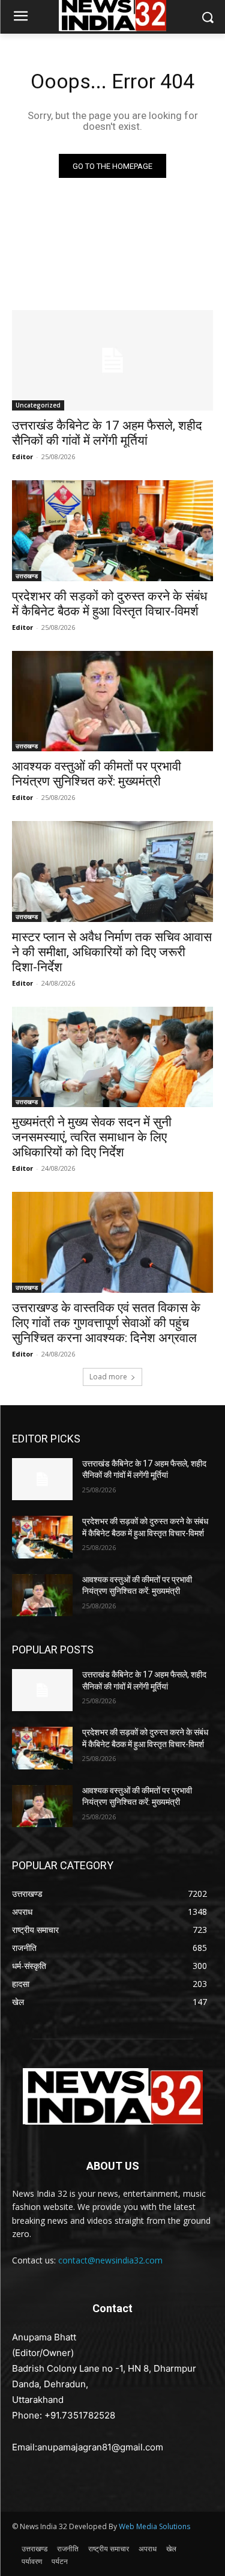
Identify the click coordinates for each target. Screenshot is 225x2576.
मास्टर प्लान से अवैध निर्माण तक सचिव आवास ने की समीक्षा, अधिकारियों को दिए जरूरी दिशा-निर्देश (112, 952)
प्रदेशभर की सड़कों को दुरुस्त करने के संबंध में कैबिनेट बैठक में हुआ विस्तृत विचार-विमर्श (109, 604)
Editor (22, 456)
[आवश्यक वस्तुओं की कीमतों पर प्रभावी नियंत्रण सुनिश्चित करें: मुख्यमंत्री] (112, 701)
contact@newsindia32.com (110, 2260)
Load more (108, 1377)
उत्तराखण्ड (27, 576)
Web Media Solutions (154, 2526)
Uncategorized (38, 405)
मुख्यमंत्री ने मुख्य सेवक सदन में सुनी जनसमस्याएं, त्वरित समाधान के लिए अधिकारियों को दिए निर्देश (92, 1137)
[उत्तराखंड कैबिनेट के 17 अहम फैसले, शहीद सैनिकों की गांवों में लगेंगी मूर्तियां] (112, 361)
